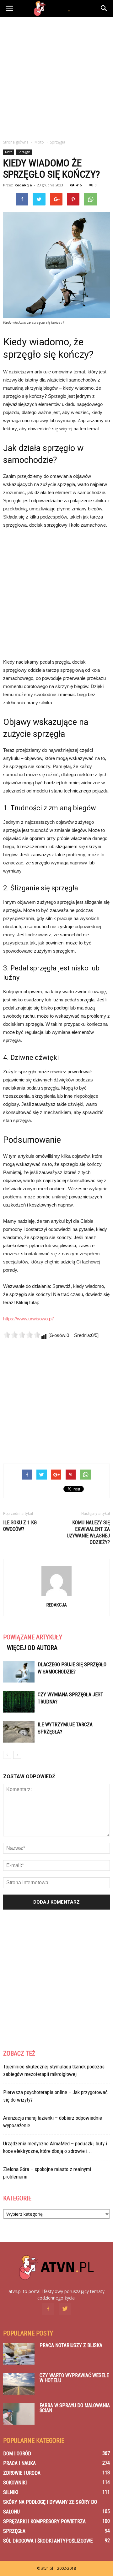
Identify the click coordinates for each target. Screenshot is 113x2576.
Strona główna (16, 142)
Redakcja (23, 185)
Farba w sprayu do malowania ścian (75, 2408)
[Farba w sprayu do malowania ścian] (19, 2414)
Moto (9, 152)
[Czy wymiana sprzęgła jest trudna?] (19, 1702)
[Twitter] (65, 2309)
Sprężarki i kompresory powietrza (44, 2521)
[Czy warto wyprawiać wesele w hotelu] (19, 2384)
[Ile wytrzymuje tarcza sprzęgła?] (19, 1732)
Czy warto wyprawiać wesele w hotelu (74, 2378)
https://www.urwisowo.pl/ (28, 1319)
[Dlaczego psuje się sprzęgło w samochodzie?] (19, 1672)
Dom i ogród (17, 2454)
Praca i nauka (19, 2463)
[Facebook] (48, 2309)
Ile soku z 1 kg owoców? (20, 1526)
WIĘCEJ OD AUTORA (32, 1648)
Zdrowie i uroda (22, 2473)
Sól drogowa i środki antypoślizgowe (48, 2541)
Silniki (11, 2492)
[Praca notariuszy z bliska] (19, 2354)
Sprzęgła (24, 152)
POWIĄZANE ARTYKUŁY (33, 1637)
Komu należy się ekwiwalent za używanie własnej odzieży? (88, 1532)
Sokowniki (15, 2483)
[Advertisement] (56, 76)
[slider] (22, 1335)
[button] (104, 8)
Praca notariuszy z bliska (71, 2345)
